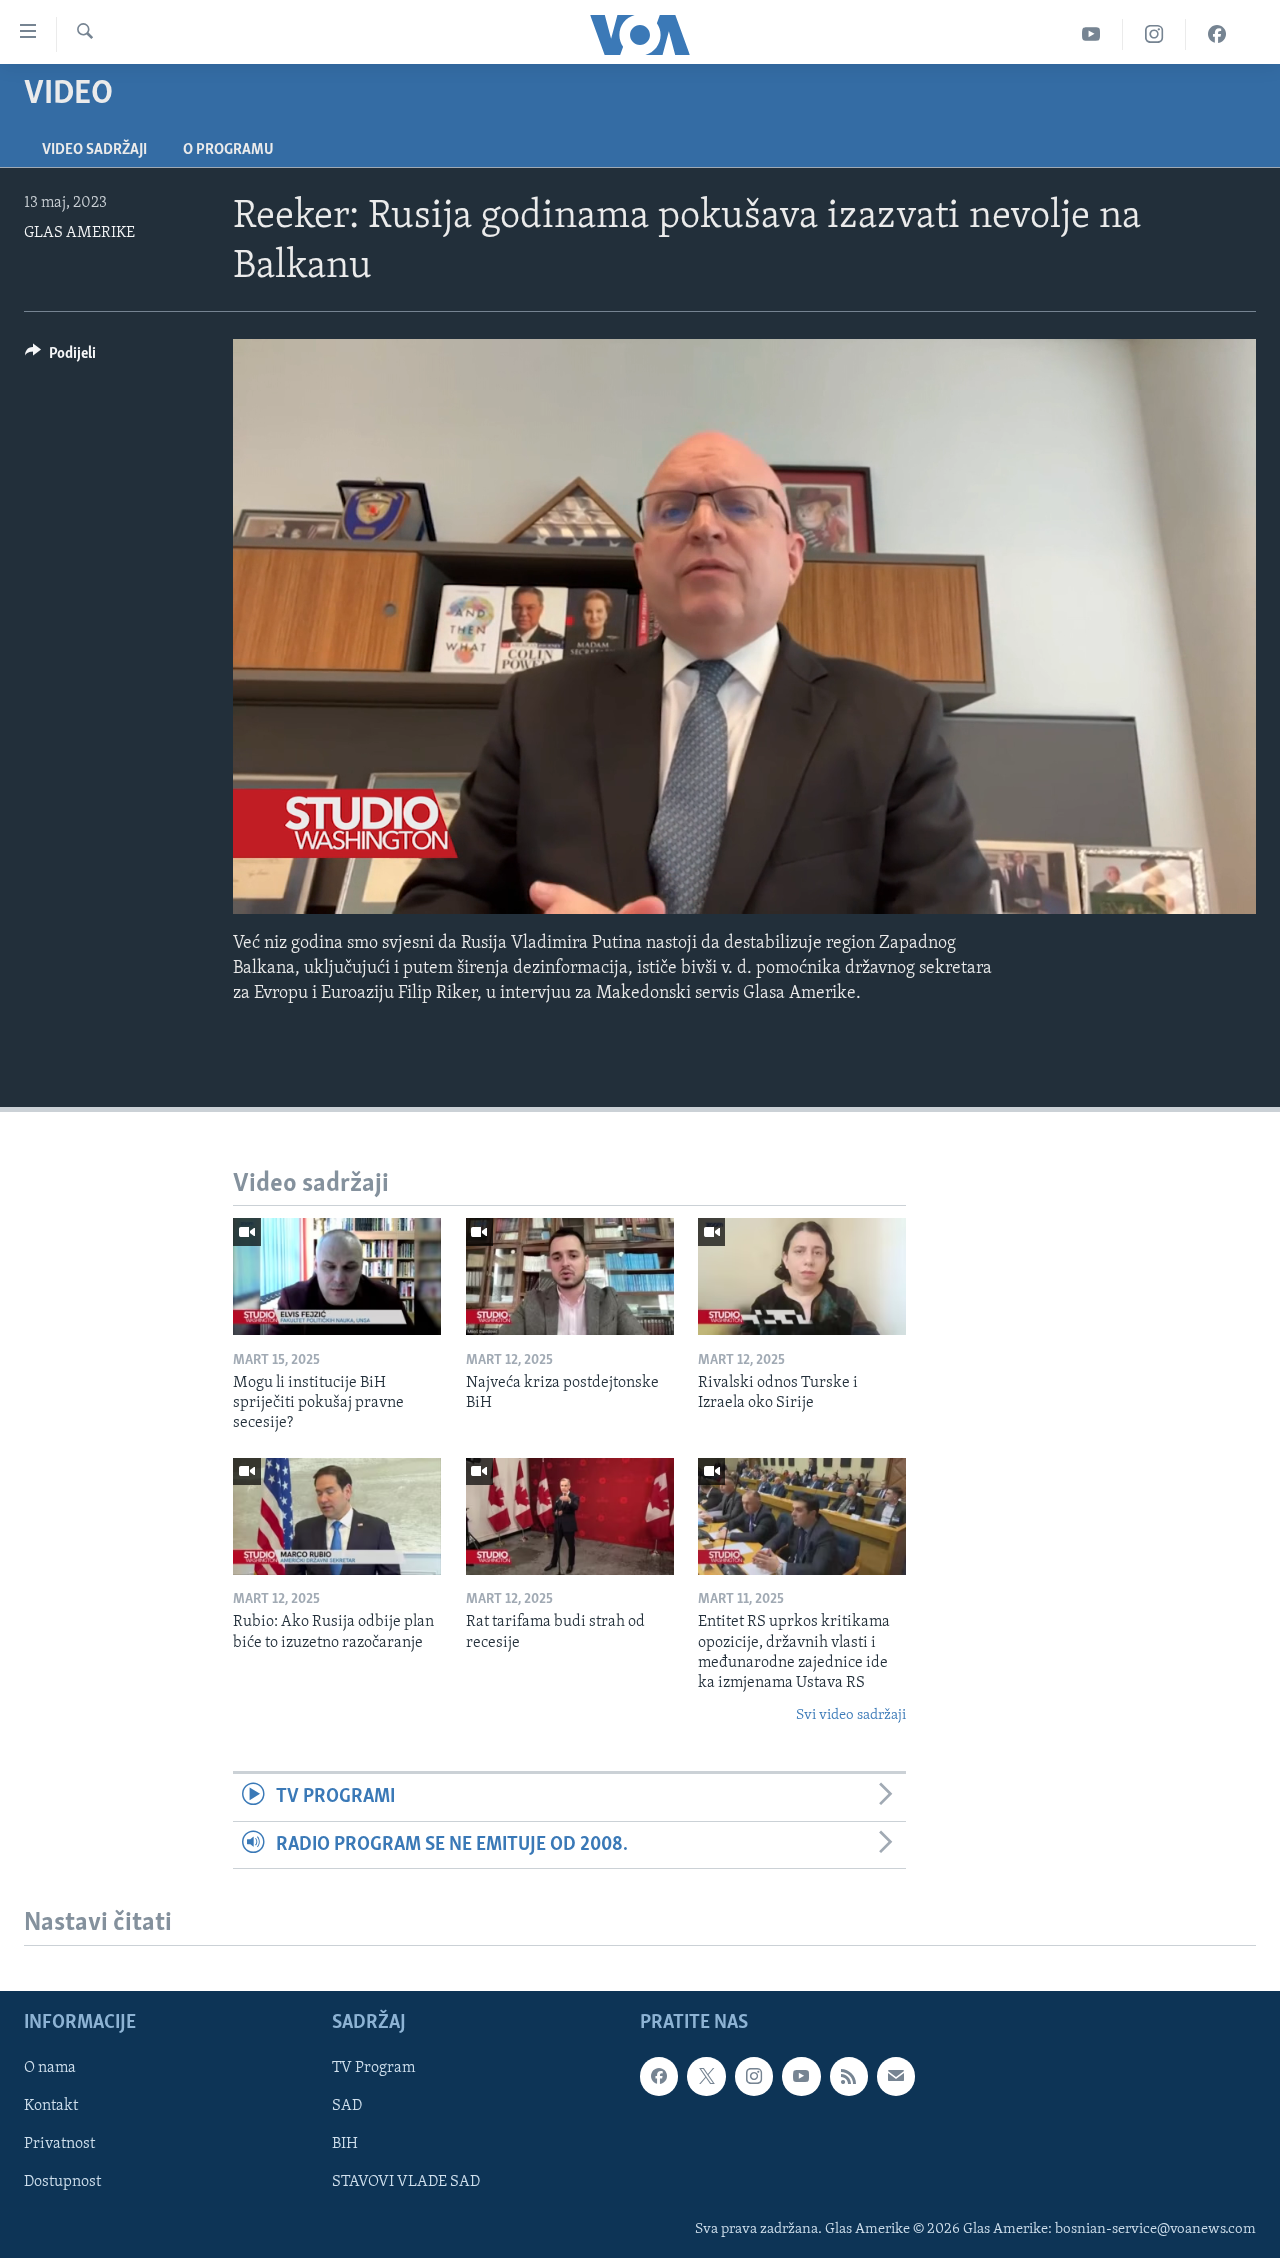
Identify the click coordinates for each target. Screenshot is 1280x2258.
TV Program (373, 2068)
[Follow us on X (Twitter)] (706, 2076)
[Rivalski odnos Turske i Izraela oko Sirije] (802, 1276)
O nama (50, 2068)
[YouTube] (1091, 34)
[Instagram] (1154, 34)
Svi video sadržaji (851, 1715)
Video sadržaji (94, 150)
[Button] (60, 358)
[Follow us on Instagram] (754, 2076)
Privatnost (59, 2144)
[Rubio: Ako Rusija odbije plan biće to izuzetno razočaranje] (337, 1516)
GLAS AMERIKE (79, 233)
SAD (347, 2106)
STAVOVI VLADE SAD (406, 2182)
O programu (228, 150)
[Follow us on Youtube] (801, 2076)
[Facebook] (1217, 34)
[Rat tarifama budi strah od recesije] (570, 1516)
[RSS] (849, 2076)
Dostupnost (62, 2182)
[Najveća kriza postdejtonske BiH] (570, 1276)
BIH (345, 2144)
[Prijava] (896, 2076)
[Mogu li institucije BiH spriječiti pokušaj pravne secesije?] (337, 1276)
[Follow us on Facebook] (659, 2076)
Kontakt (51, 2106)
